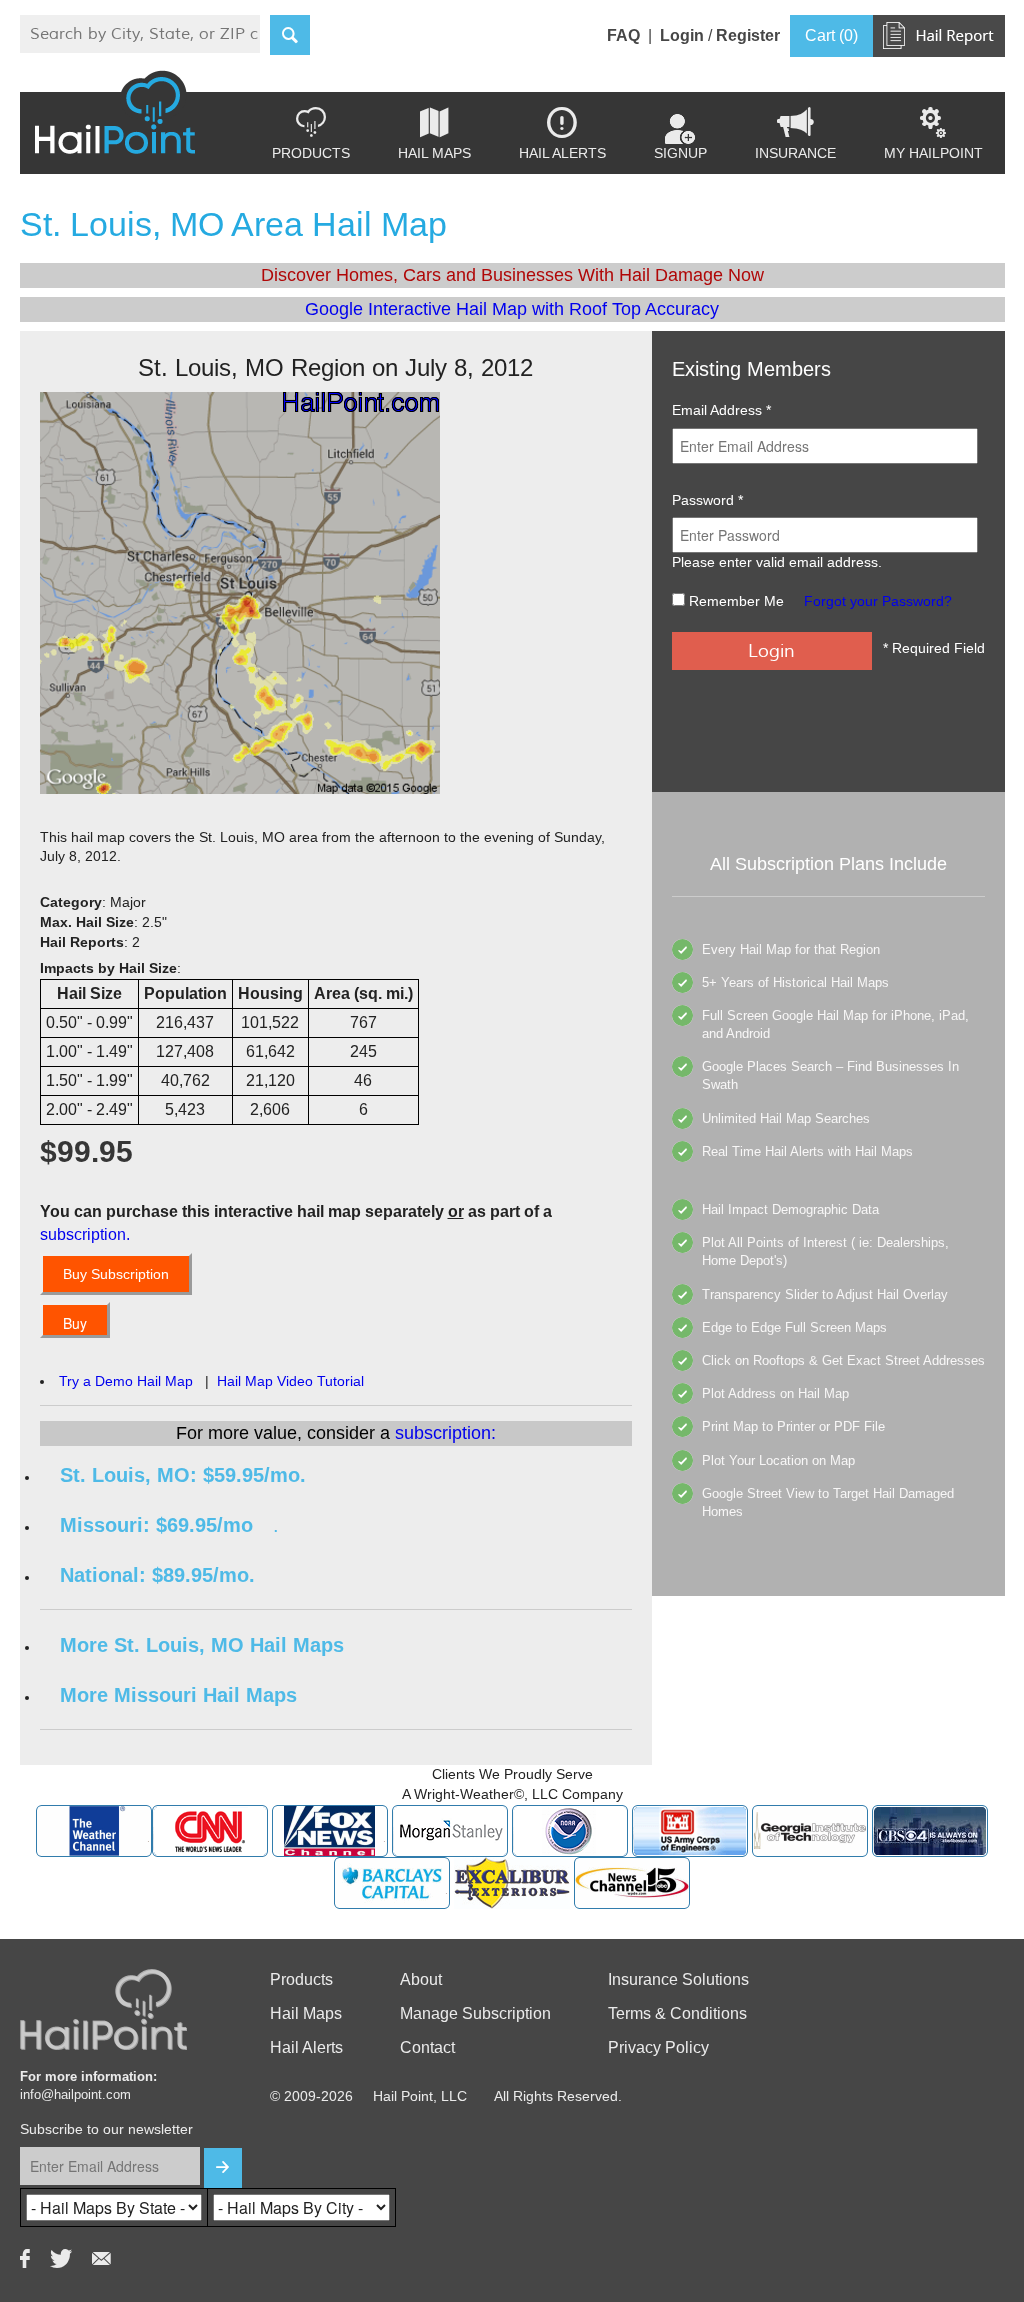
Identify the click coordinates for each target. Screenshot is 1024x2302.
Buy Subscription (116, 1274)
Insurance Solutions (678, 1979)
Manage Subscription (475, 2013)
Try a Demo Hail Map (126, 1381)
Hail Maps (434, 134)
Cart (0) (831, 35)
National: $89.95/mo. (157, 1575)
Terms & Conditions (677, 2013)
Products (311, 134)
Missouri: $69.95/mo (156, 1525)
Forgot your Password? (878, 601)
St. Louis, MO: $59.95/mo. (183, 1475)
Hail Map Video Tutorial (290, 1381)
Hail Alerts (562, 134)
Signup (680, 153)
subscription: (445, 1433)
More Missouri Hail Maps (178, 1695)
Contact (427, 2047)
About (421, 1979)
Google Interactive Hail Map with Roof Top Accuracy (512, 309)
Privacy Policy (658, 2047)
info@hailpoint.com (75, 2094)
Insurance (795, 134)
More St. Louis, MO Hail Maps (202, 1645)
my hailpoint (933, 134)
